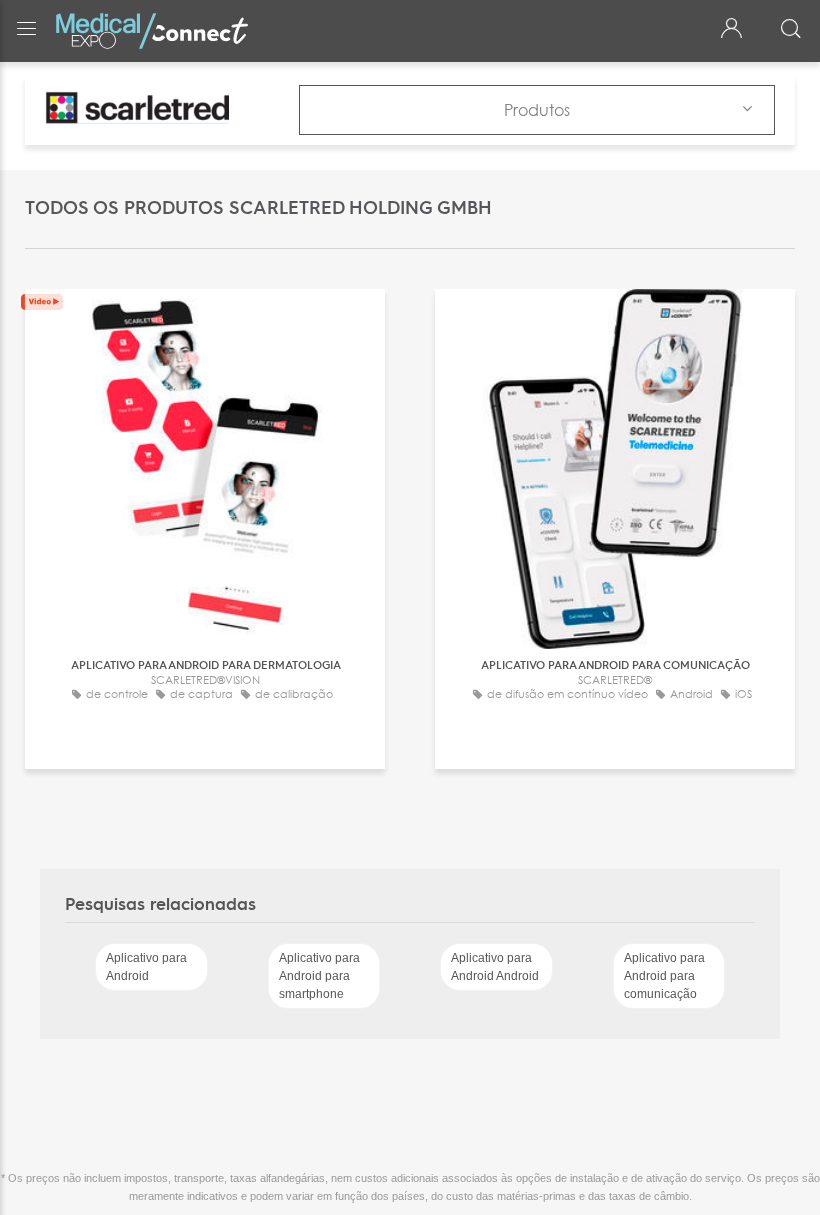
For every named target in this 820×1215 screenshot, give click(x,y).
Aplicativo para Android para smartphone (319, 976)
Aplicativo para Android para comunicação (664, 976)
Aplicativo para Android (146, 967)
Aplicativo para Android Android (495, 967)
